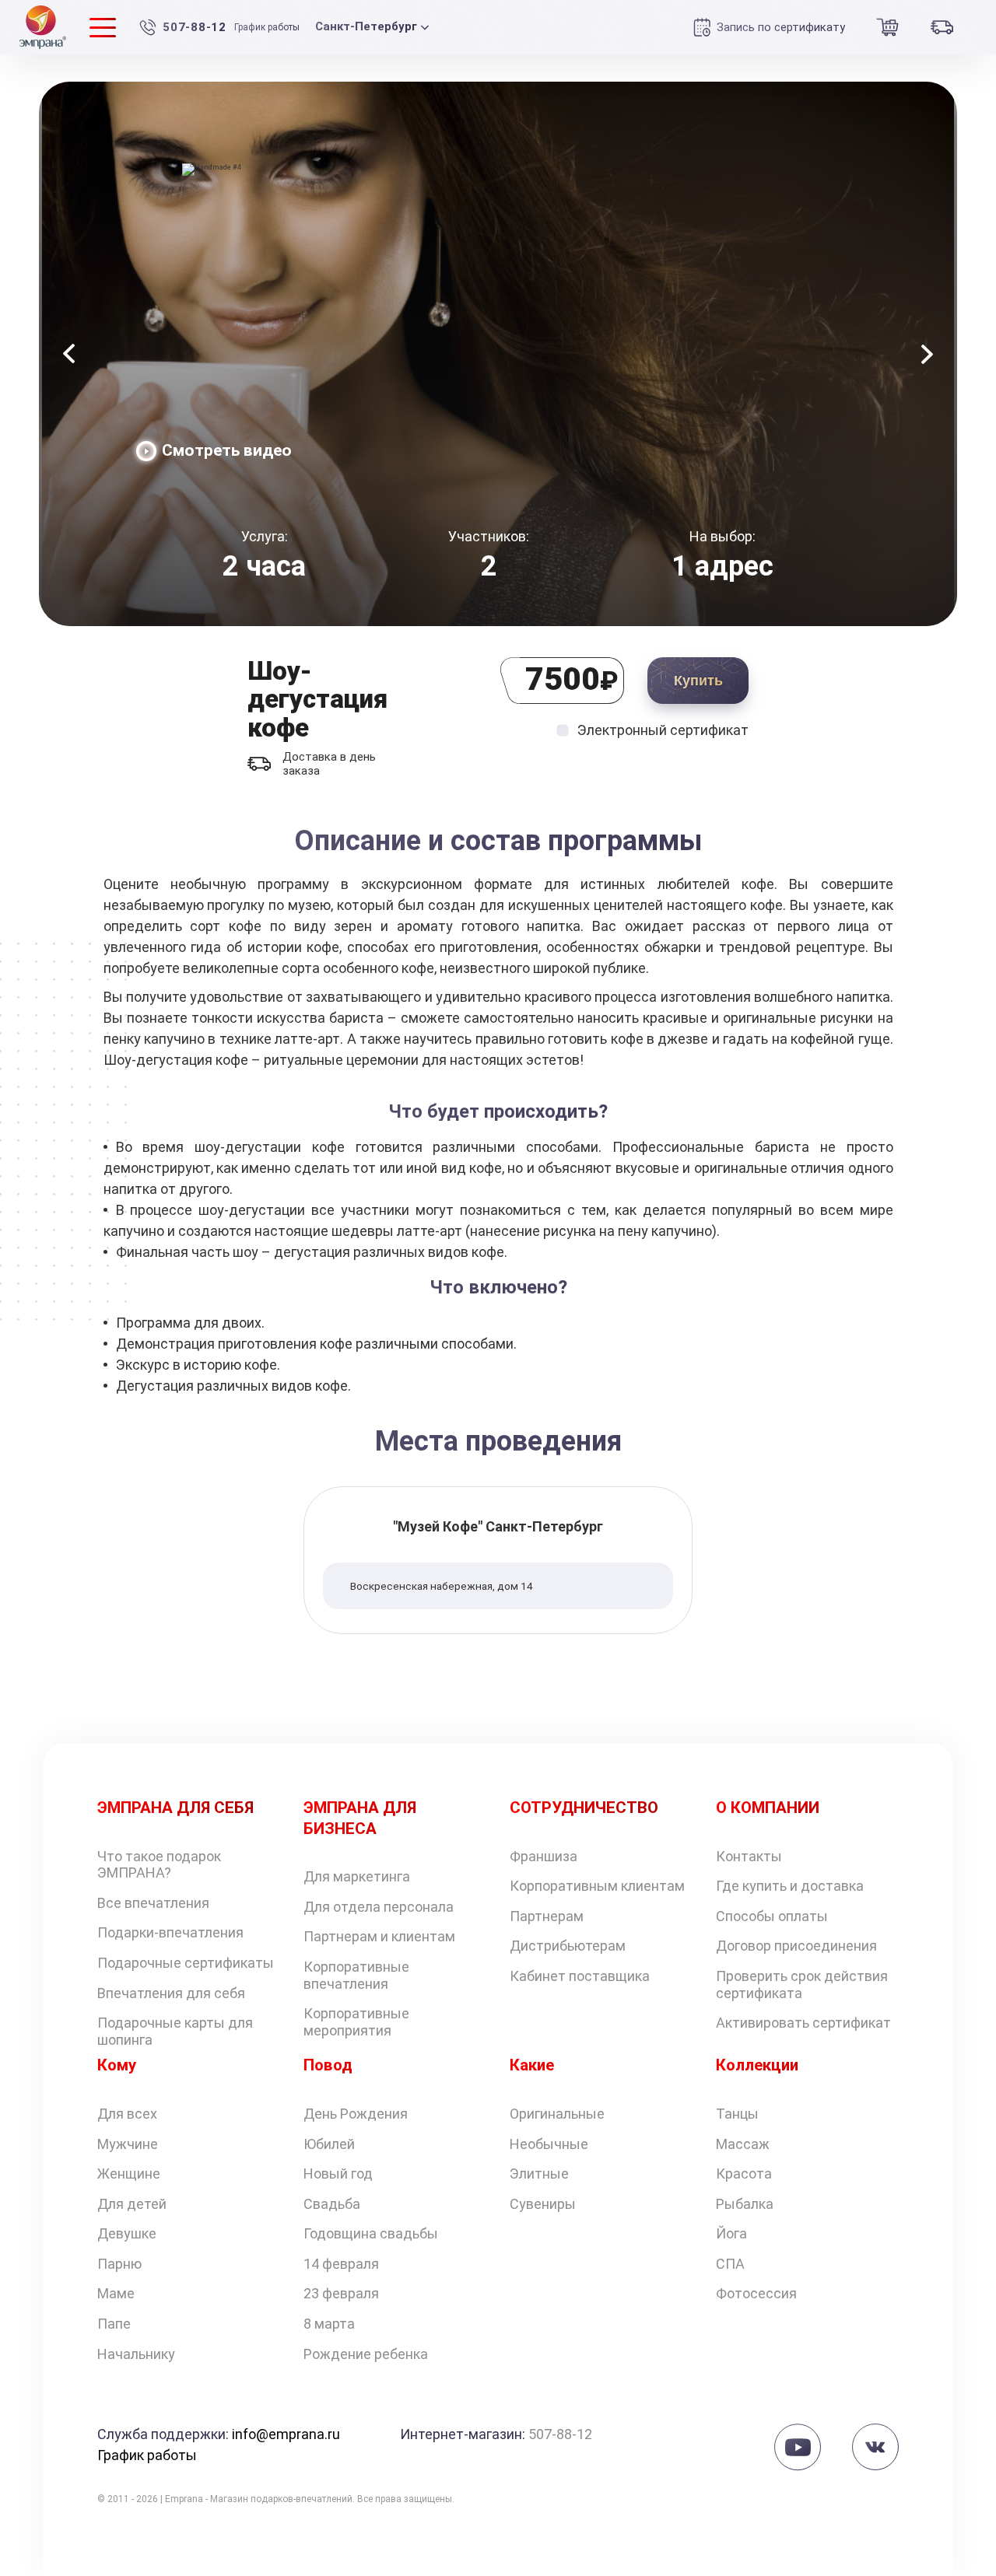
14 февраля (341, 2264)
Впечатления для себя (171, 1993)
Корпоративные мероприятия (356, 2022)
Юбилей (329, 2144)
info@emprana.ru (286, 2434)
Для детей (132, 2204)
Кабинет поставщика (580, 1976)
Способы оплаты (772, 1916)
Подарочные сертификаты (186, 1963)
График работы (267, 27)
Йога (731, 2233)
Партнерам (547, 1916)
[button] (69, 354)
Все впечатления (153, 1903)
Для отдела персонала (379, 1907)
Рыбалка (745, 2204)
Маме (116, 2293)
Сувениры (543, 2204)
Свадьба (332, 2204)
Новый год (338, 2173)
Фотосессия (756, 2293)
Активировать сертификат (803, 2023)
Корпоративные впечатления (356, 1975)
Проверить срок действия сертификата (802, 1984)
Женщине (129, 2173)
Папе (114, 2324)
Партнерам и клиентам (379, 1936)
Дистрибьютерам (568, 1946)
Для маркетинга (357, 1876)
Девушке (127, 2233)
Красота (744, 2173)
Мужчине (128, 2144)
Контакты (749, 1856)
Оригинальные (557, 2114)
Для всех (127, 2114)
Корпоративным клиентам (597, 1886)
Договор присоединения (796, 1946)
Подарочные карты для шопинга (175, 2031)
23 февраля (341, 2293)
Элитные (539, 2173)
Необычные (549, 2144)
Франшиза (544, 1856)
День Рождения (356, 2114)
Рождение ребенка (366, 2354)
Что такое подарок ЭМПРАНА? (159, 1865)
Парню (119, 2264)
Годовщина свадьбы (371, 2233)
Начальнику (136, 2354)
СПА (730, 2264)
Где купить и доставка (790, 1886)
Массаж (743, 2144)
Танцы (737, 2114)
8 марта (329, 2324)
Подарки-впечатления (170, 1932)
